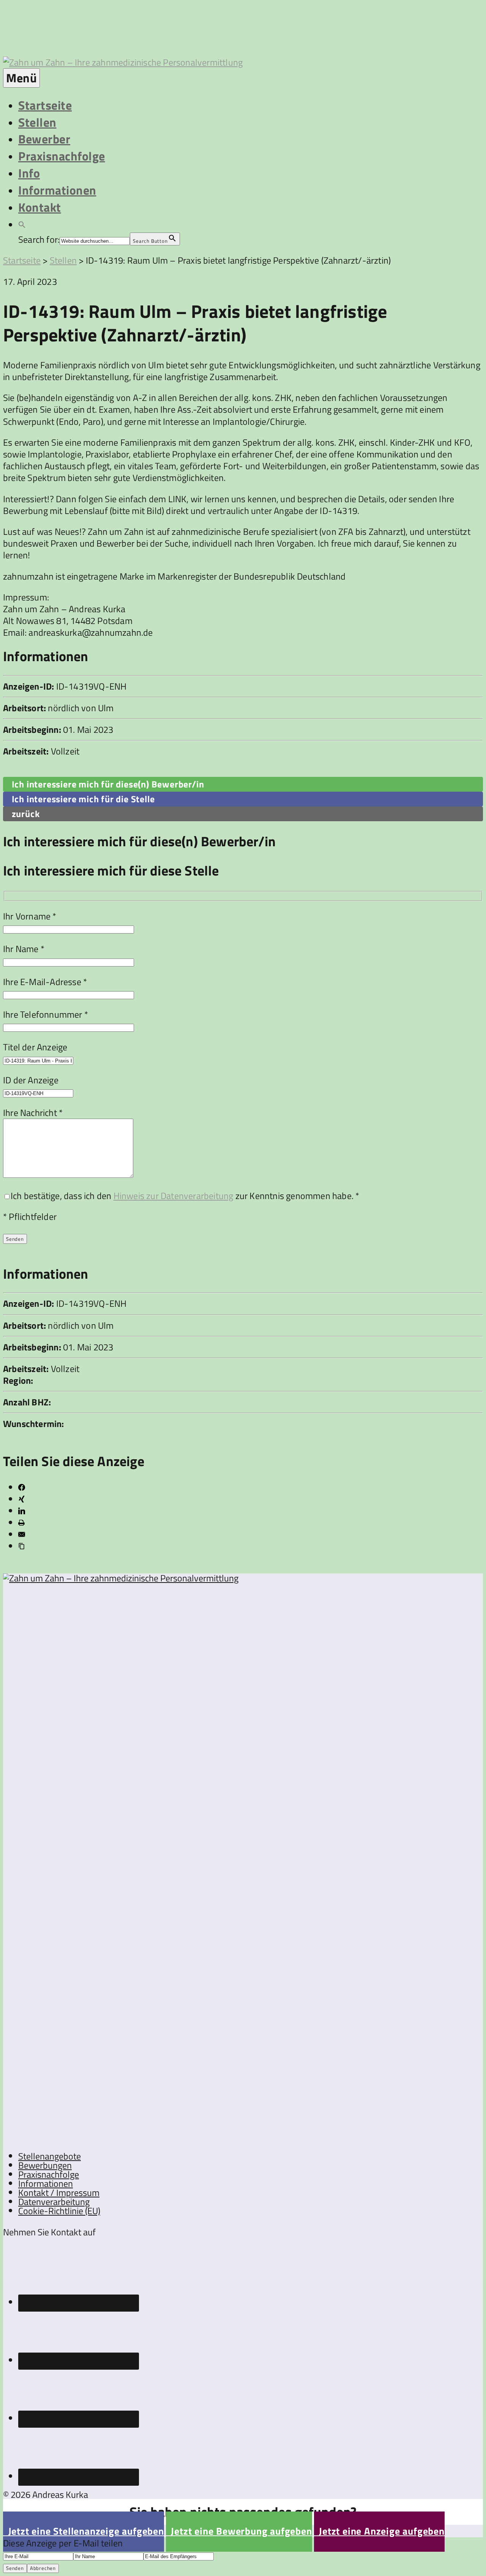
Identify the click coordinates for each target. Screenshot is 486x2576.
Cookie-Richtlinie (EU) (59, 2211)
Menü (21, 78)
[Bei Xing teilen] (22, 1499)
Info (29, 173)
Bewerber (44, 139)
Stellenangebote (50, 2156)
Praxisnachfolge (62, 156)
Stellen (37, 122)
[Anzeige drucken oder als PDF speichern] (21, 1523)
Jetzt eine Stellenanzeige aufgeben (84, 2531)
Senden (15, 2568)
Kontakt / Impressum (59, 2193)
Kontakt (40, 207)
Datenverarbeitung (54, 2202)
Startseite (45, 105)
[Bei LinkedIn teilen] (22, 1511)
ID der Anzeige (31, 1080)
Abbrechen (43, 2568)
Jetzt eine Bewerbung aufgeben (239, 2531)
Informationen (57, 190)
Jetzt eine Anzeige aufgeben (379, 2531)
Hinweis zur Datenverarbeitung (174, 1196)
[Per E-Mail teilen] (22, 1534)
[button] (22, 224)
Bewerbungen (45, 2165)
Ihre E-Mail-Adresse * (45, 982)
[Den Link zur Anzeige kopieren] (22, 1546)
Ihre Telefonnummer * (46, 1014)
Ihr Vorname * (30, 916)
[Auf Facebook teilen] (22, 1487)
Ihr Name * (24, 949)
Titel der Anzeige (35, 1047)
